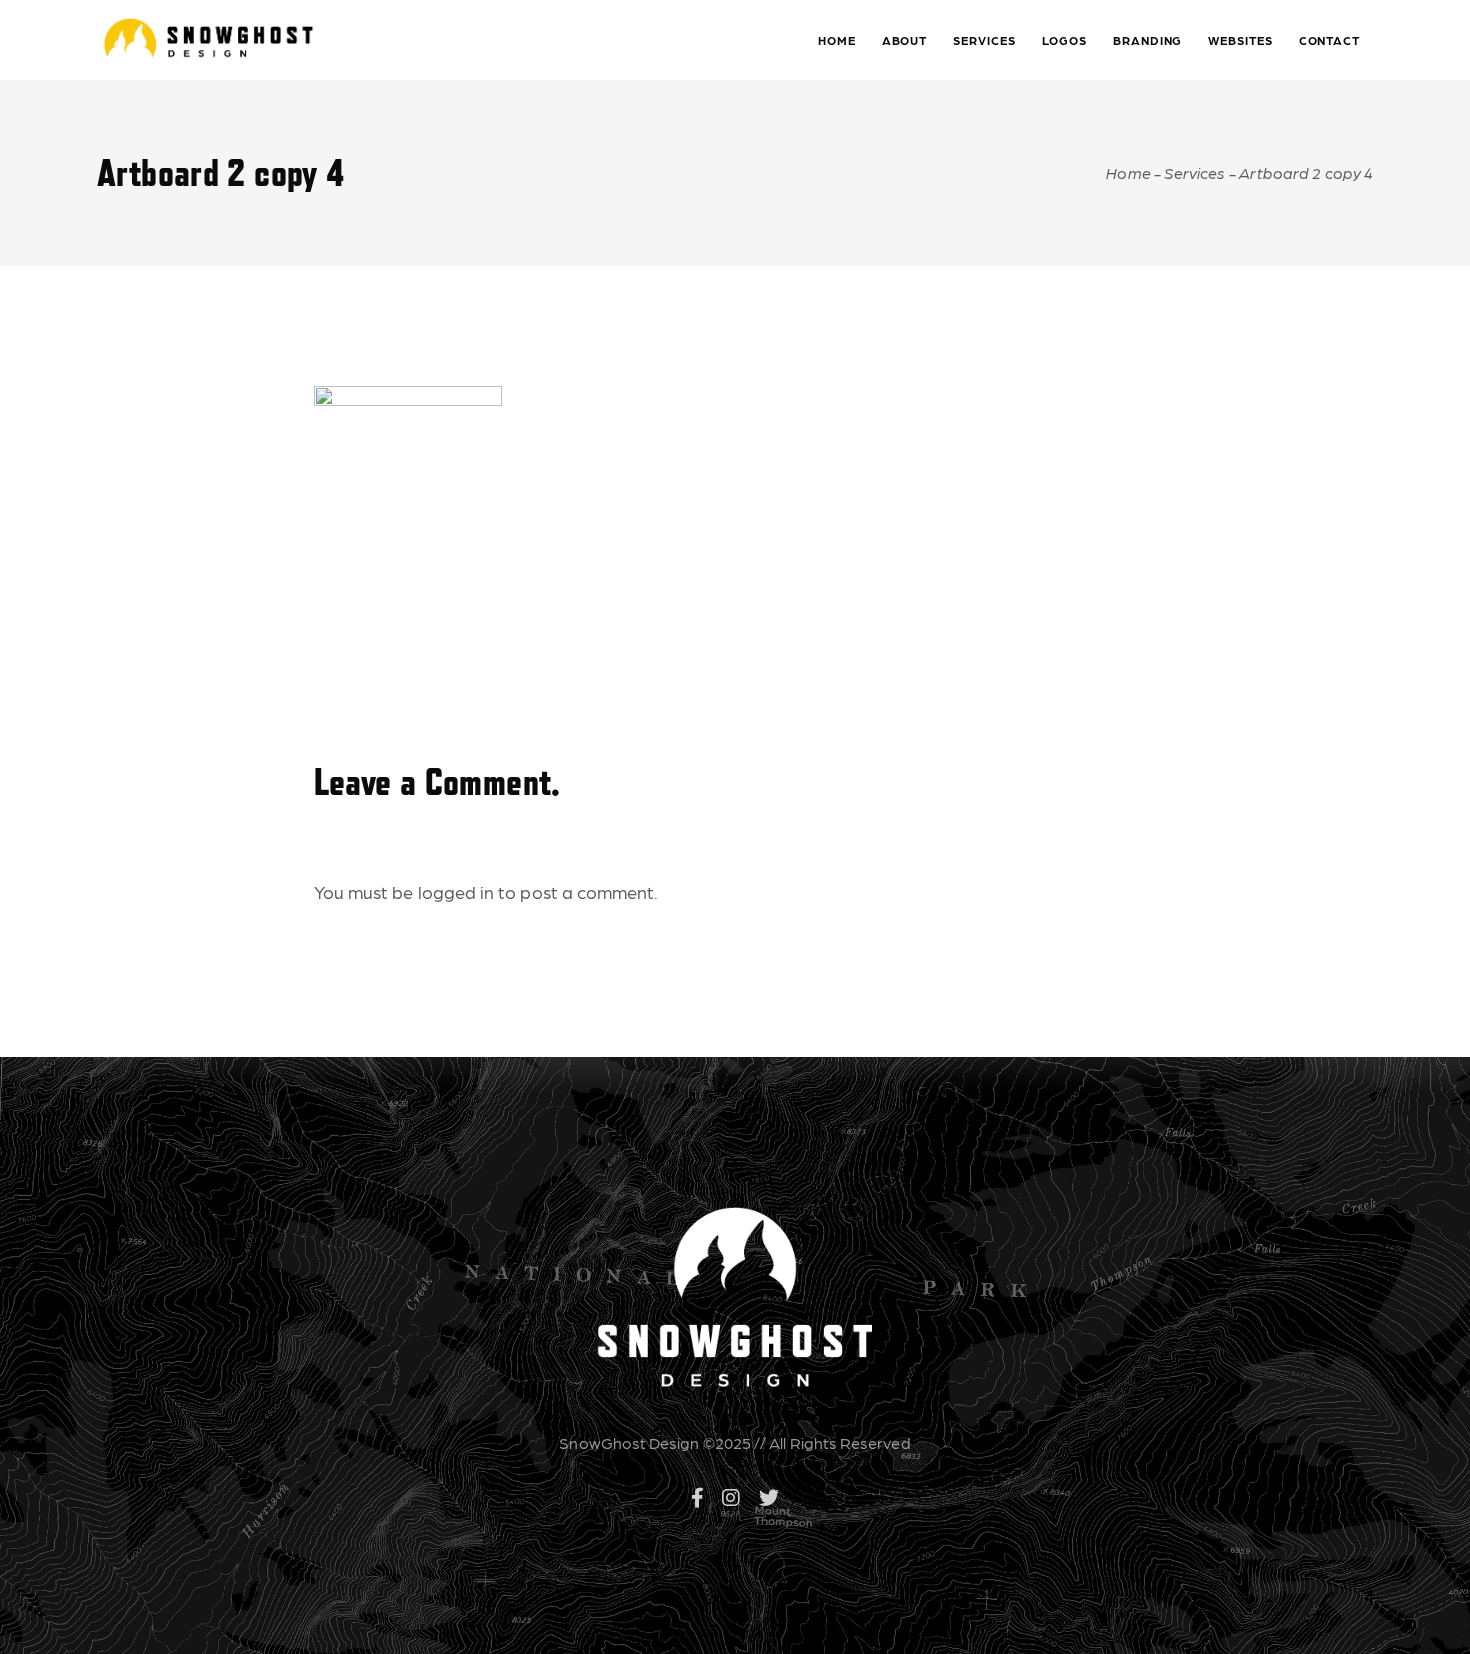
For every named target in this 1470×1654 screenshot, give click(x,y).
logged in (456, 891)
